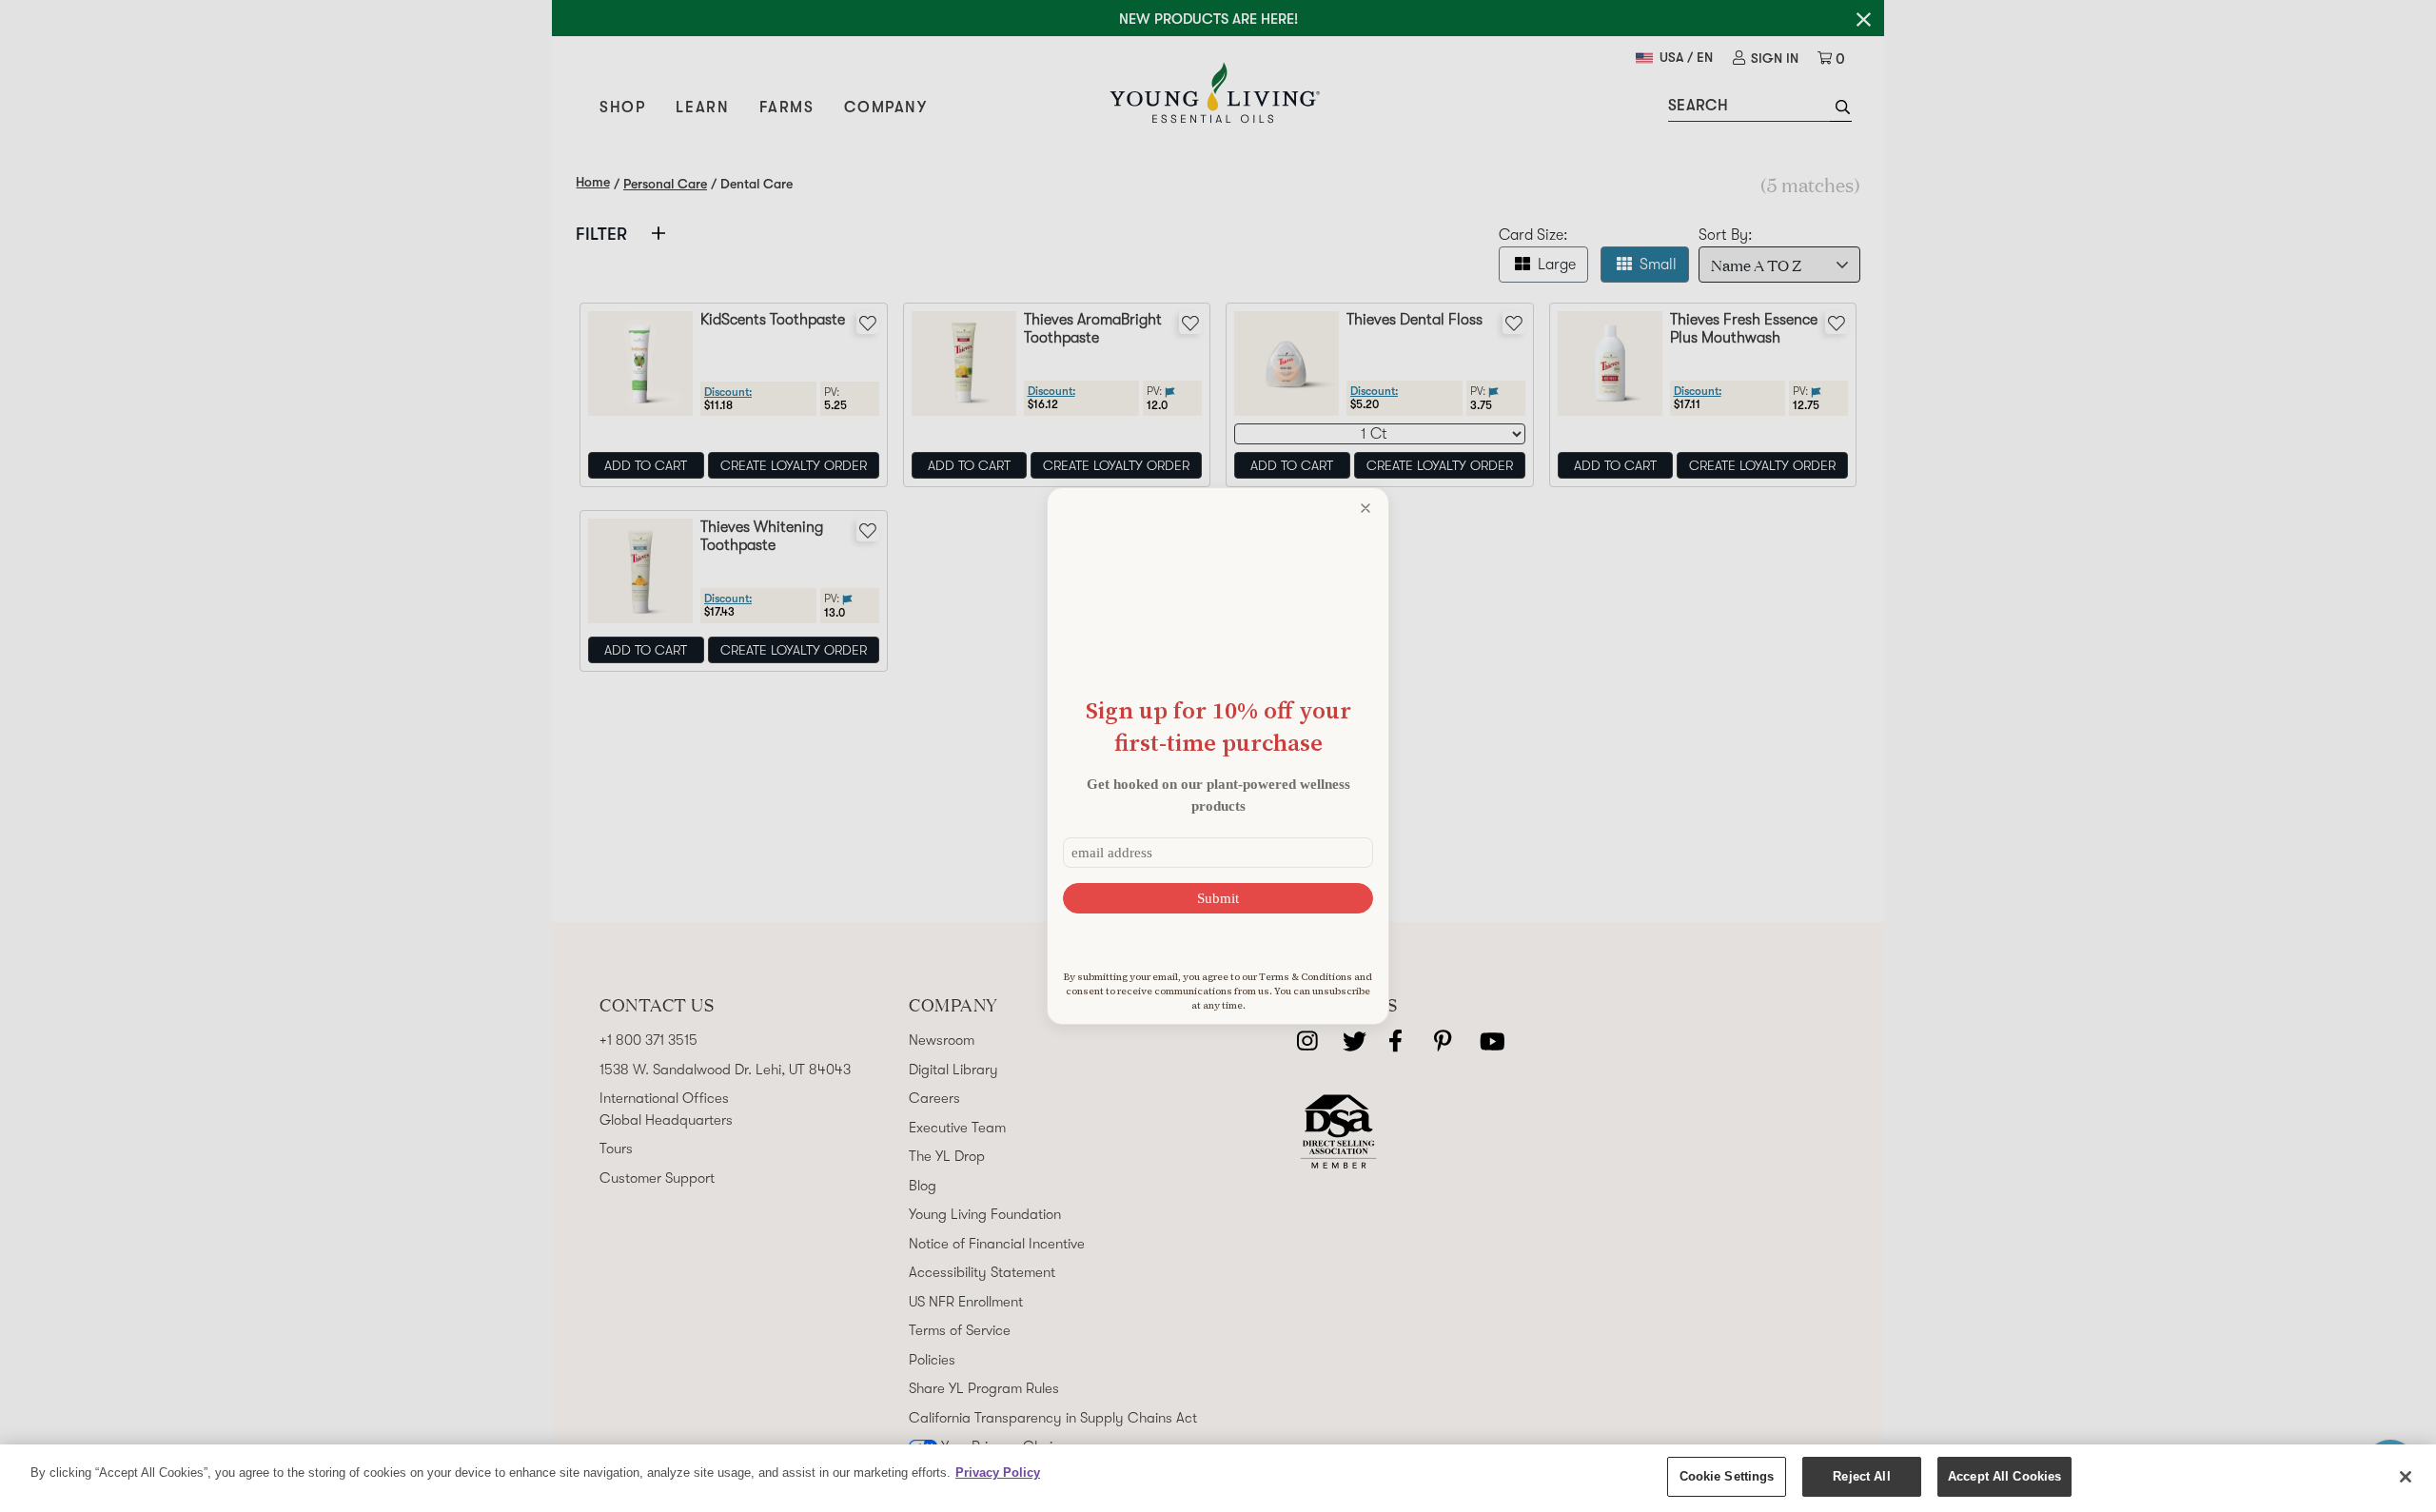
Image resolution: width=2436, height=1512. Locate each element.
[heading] (1218, 727)
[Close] (2406, 1477)
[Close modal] (1365, 508)
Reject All (1861, 1476)
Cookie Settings (1727, 1476)
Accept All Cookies (2004, 1476)
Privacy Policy (998, 1473)
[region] (1218, 1478)
